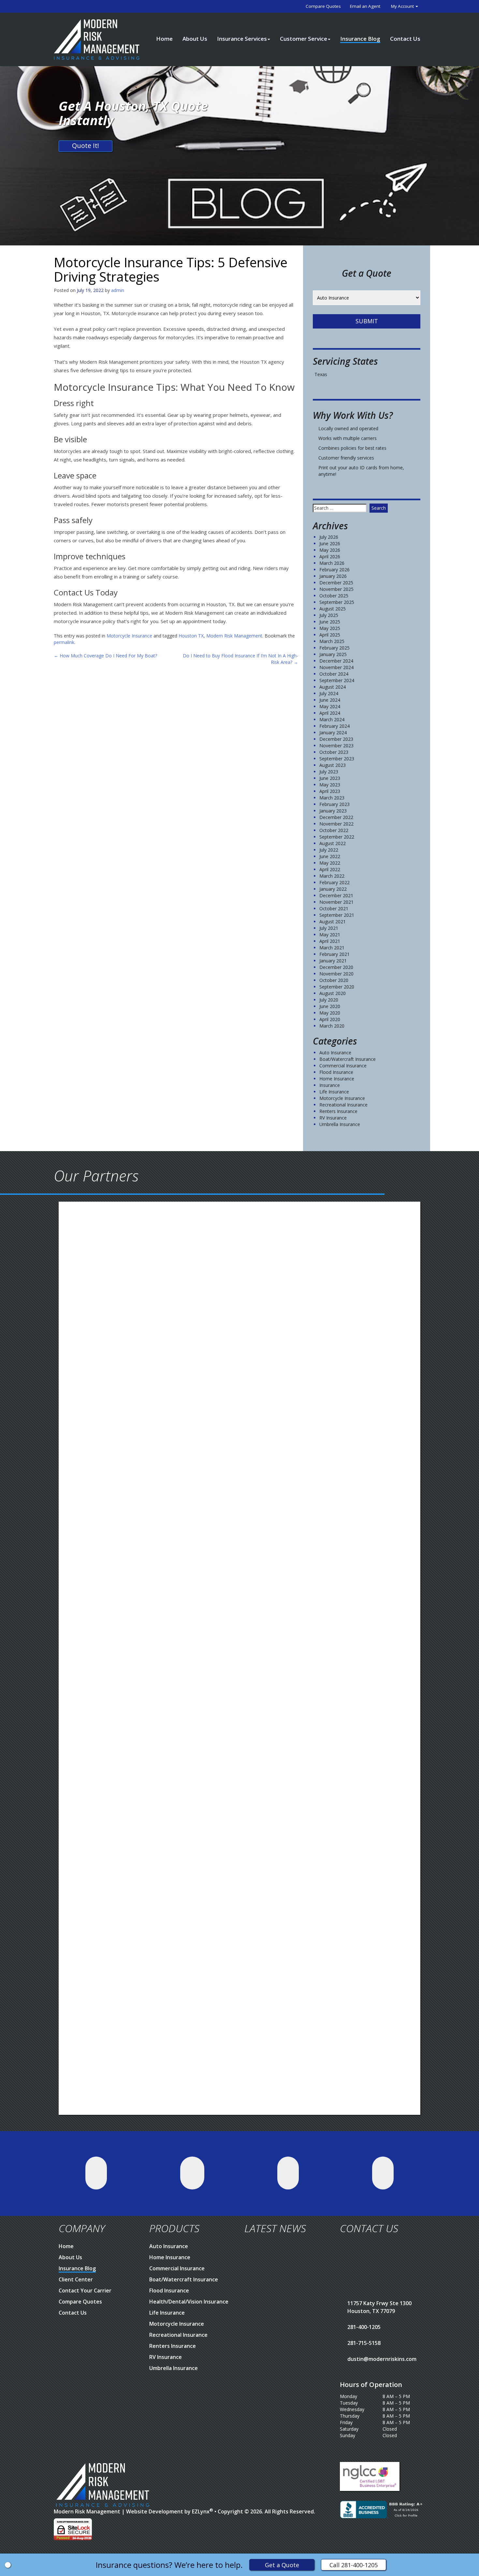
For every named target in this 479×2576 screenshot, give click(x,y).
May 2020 (330, 1013)
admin (118, 290)
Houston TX (191, 636)
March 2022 (332, 876)
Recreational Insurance (343, 1105)
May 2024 (330, 706)
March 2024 (332, 719)
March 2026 (332, 563)
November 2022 (336, 824)
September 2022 (337, 837)
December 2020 (336, 967)
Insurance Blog (360, 39)
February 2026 (334, 570)
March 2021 (332, 948)
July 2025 (329, 615)
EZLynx (201, 2511)
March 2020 (332, 1026)
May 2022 (330, 863)
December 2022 (336, 817)
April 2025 (330, 635)
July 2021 (329, 928)
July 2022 (329, 850)
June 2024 (330, 700)
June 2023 (330, 778)
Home (164, 39)
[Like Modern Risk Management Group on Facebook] (192, 2173)
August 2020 (333, 993)
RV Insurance (333, 1118)
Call (354, 2565)
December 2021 (336, 895)
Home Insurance (337, 1079)
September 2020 (337, 987)
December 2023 (336, 739)
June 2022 (330, 856)
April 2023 (330, 791)
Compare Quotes (323, 6)
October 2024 (334, 674)
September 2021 (337, 915)
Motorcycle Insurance (129, 636)
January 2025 (333, 654)
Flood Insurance (336, 1072)
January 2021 (333, 961)
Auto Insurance (335, 1053)
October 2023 (334, 752)
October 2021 (334, 908)
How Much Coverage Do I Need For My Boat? (105, 656)
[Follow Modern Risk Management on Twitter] (96, 2173)
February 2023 (334, 804)
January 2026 (333, 576)
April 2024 (330, 713)
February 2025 (334, 648)
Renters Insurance (338, 1111)
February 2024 (334, 726)
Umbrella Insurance (340, 1124)
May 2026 (330, 550)
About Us (195, 39)
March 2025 (332, 641)
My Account (403, 6)
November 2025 (336, 589)
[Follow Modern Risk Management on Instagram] (383, 2173)
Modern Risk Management (234, 636)
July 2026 (329, 537)
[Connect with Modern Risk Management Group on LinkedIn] (288, 2173)
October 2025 (334, 596)
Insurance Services (242, 39)
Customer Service (304, 39)
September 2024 (337, 680)
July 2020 (329, 1000)
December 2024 (336, 661)
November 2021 (336, 902)
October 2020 (334, 980)
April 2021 (330, 941)
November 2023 (336, 746)
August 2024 (333, 687)
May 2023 (330, 785)
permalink (64, 642)
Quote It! (86, 146)
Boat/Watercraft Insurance (348, 1059)
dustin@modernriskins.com (382, 2359)
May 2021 (330, 935)
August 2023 (333, 765)
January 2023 (333, 811)
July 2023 (329, 772)
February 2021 (334, 954)
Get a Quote (282, 2565)
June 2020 (330, 1006)
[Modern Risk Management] (97, 39)
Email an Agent (365, 6)
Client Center (76, 2279)
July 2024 (329, 693)
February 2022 (334, 882)
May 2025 (330, 628)
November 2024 (336, 667)
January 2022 (333, 889)
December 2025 (336, 583)
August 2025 (333, 609)
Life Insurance (334, 1092)
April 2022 (330, 869)
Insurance (330, 1085)
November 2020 (336, 974)
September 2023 (337, 759)
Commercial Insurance (343, 1066)
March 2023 (332, 798)
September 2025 (337, 602)
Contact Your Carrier (85, 2291)
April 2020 (330, 1019)
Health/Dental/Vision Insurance (189, 2302)
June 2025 (330, 622)
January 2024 (333, 732)
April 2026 (330, 556)
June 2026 (330, 543)
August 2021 (333, 922)
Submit (367, 321)
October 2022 (334, 830)
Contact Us (405, 39)
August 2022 (333, 843)
